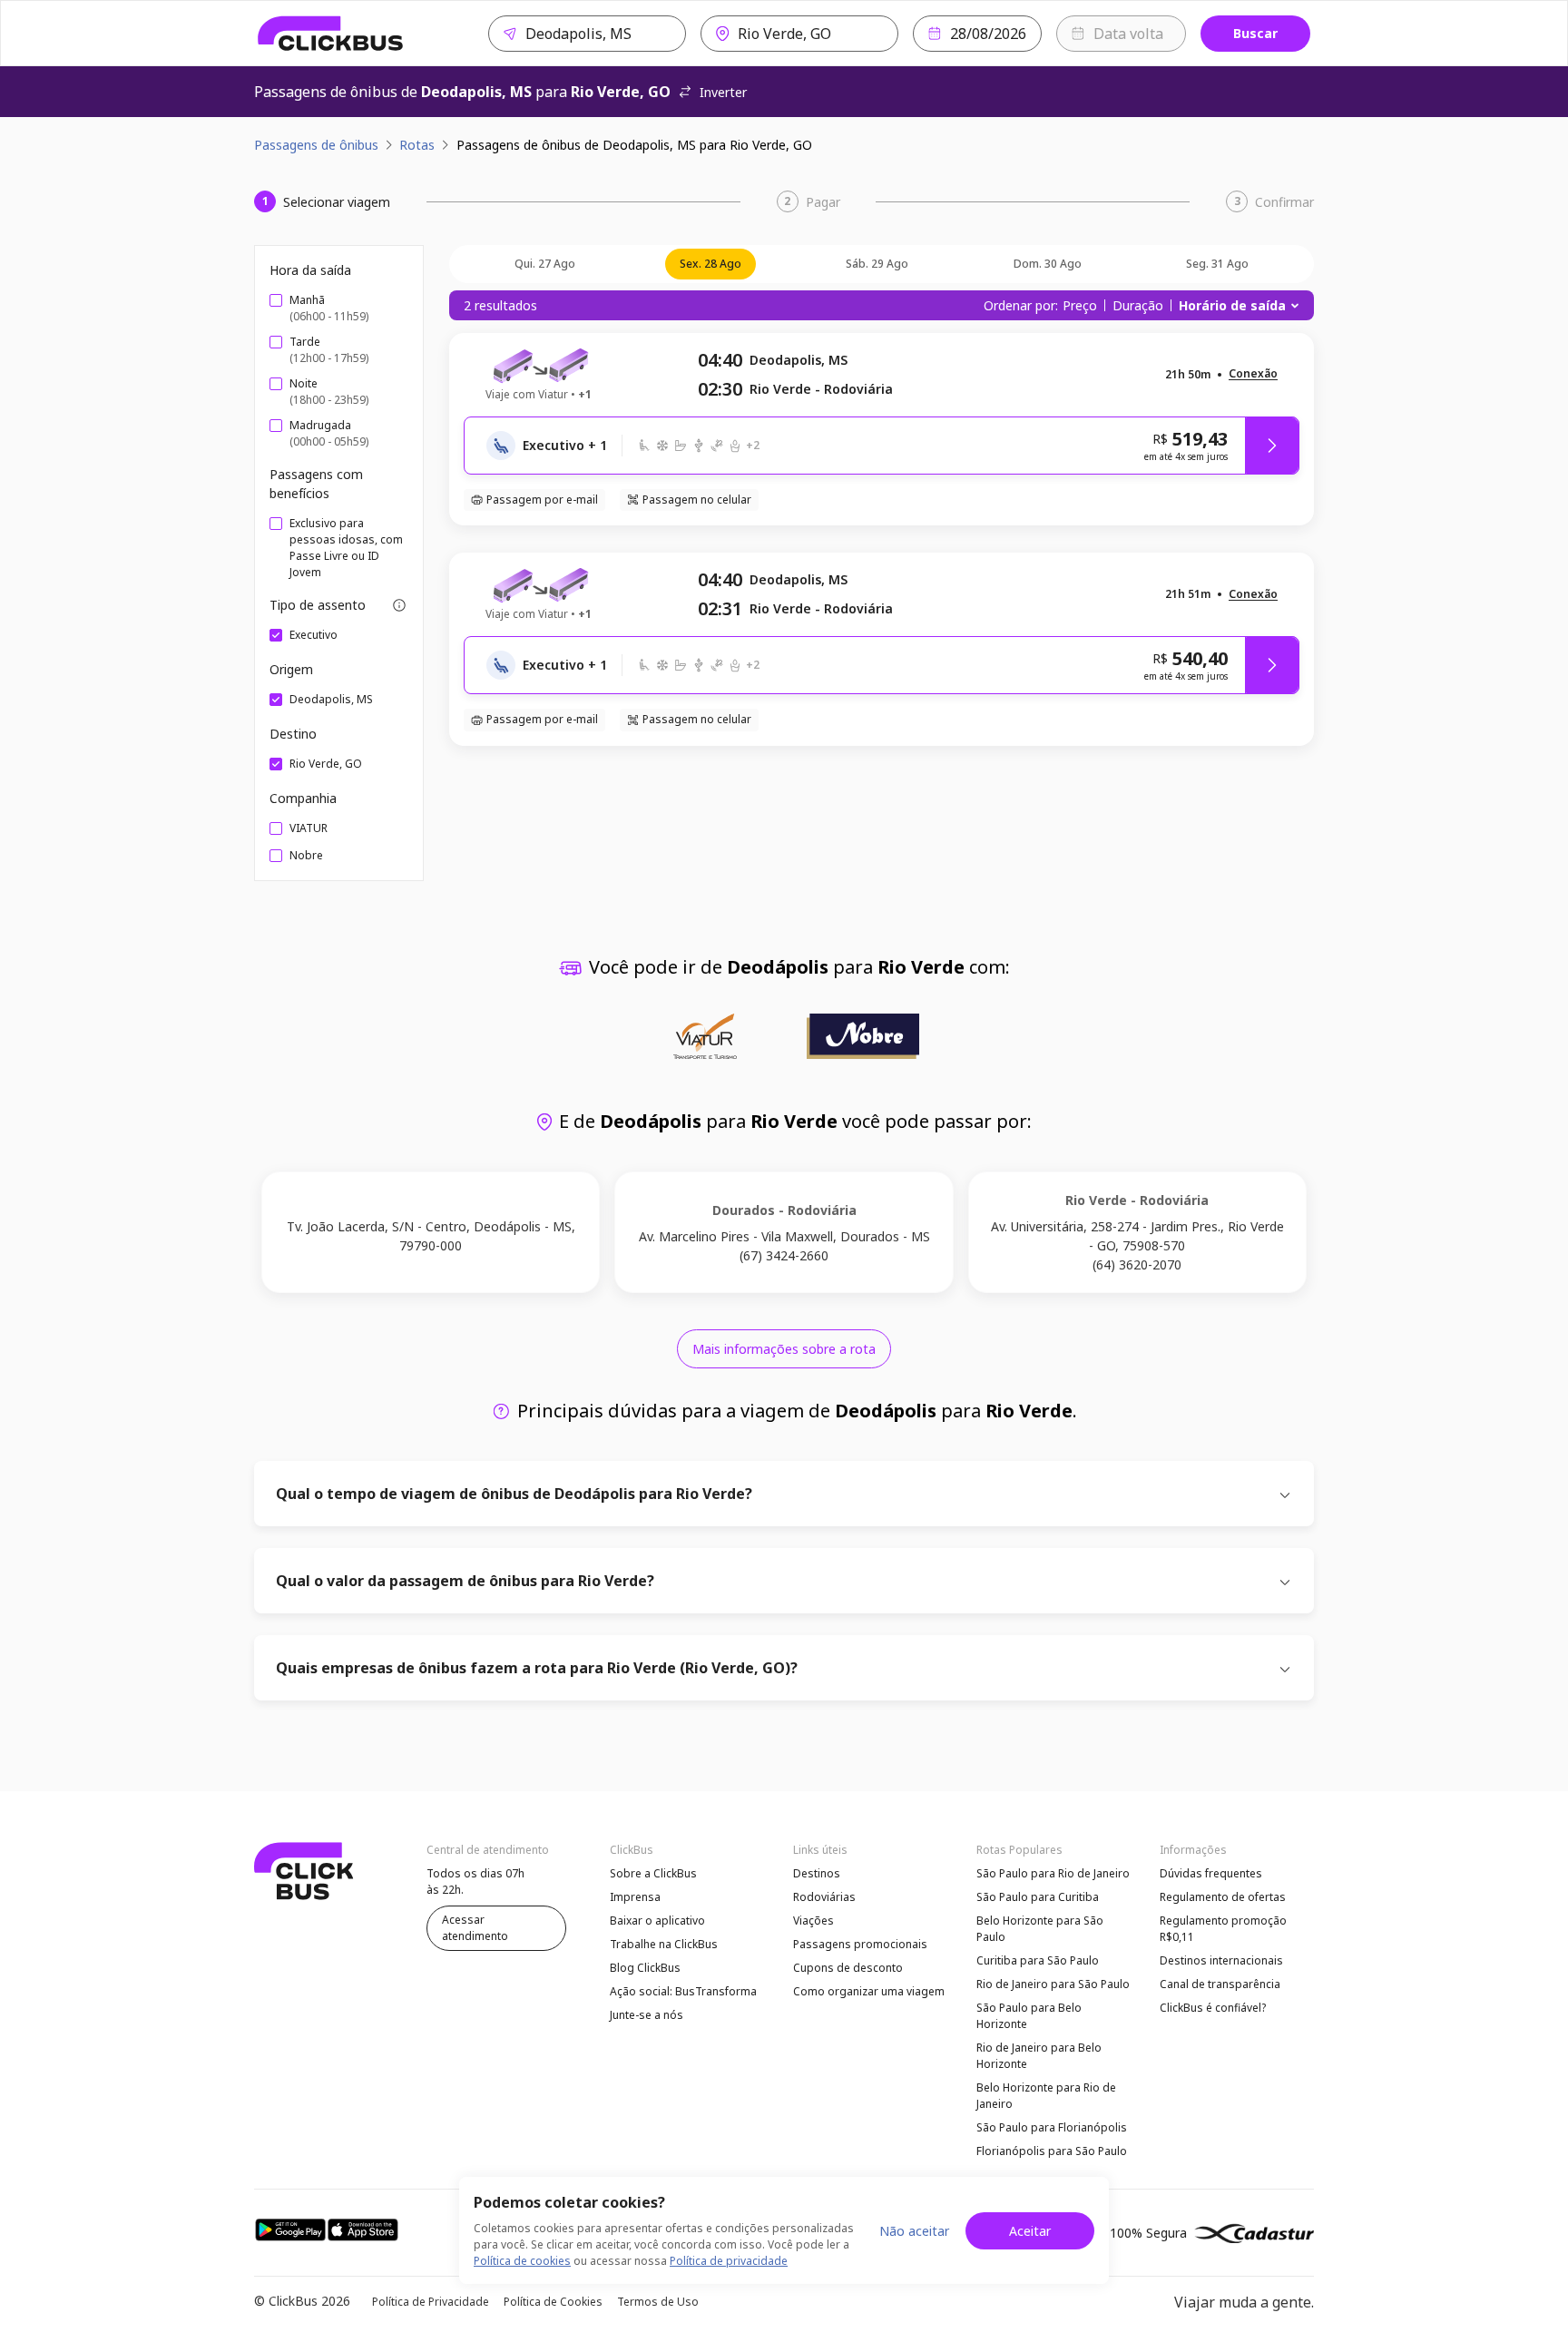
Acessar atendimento (475, 1928)
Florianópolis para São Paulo (1052, 2151)
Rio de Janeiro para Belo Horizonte (1039, 2056)
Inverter (723, 92)
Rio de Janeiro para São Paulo (1053, 1984)
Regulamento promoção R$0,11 (1223, 1929)
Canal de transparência (1220, 1984)
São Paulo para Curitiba (1038, 1897)
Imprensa (635, 1897)
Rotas (417, 145)
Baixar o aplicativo (657, 1921)
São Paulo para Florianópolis (1052, 2127)
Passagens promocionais (860, 1944)
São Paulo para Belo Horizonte (1029, 2016)
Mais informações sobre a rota (784, 1349)
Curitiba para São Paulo (1038, 1960)
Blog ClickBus (645, 1968)
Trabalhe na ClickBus (664, 1944)
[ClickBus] (331, 34)
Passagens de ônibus (316, 145)
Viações (813, 1921)
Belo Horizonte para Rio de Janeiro (1046, 2096)
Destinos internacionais (1221, 1960)
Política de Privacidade (431, 2302)
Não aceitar (914, 2231)
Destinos (817, 1873)
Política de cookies (522, 2261)
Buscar (1255, 33)
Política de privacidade (729, 2261)
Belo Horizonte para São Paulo (1040, 1929)
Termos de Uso (658, 2302)
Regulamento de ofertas (1223, 1897)
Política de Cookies (553, 2302)
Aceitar (1030, 2231)
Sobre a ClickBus (653, 1873)
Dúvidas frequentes (1211, 1873)
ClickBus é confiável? (1213, 2008)
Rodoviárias (824, 1897)
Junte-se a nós (647, 2015)
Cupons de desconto (848, 1968)
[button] (1253, 374)
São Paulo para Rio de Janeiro (1053, 1873)
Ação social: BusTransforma (683, 1991)
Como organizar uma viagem (869, 1991)
